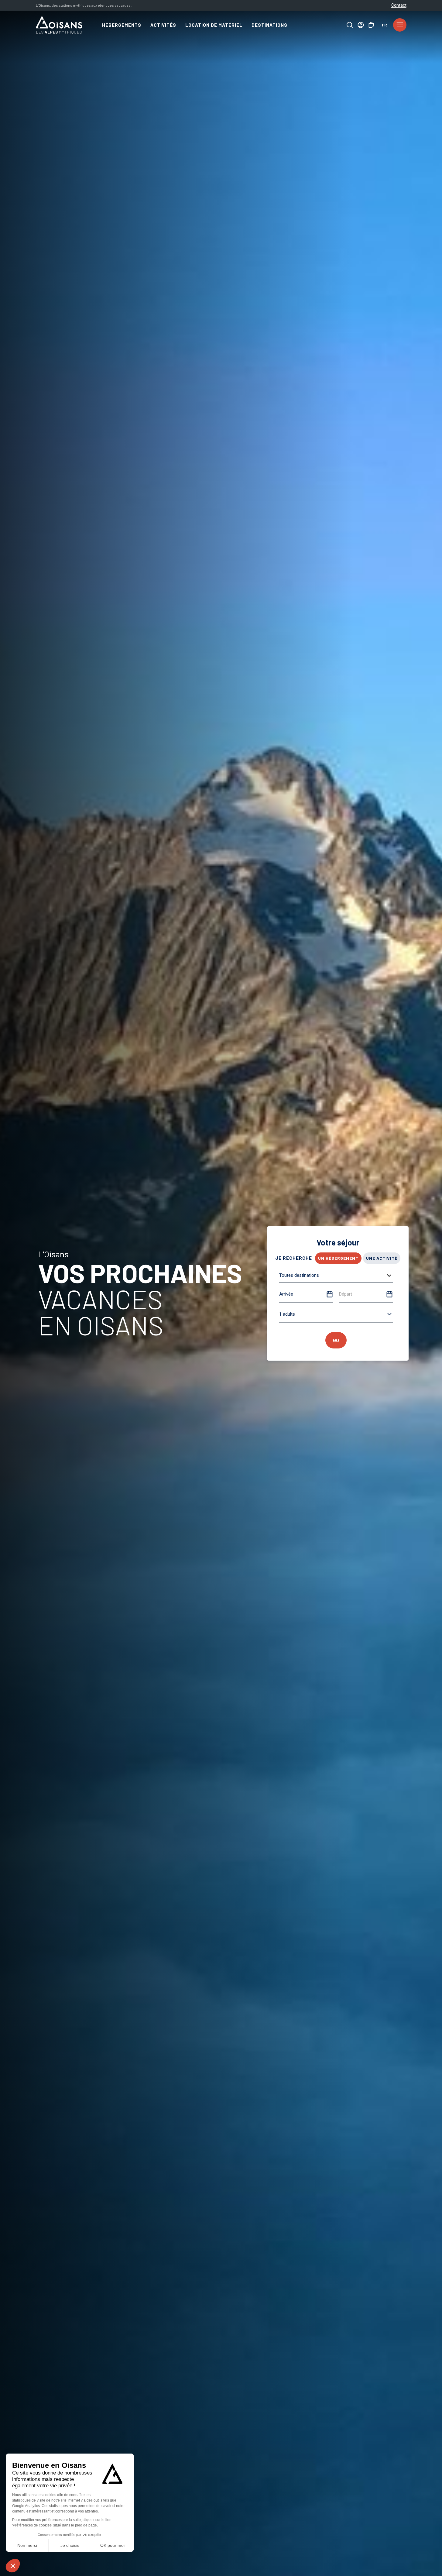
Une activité (382, 1258)
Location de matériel (214, 25)
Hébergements (122, 25)
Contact (399, 5)
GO (336, 1340)
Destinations (269, 25)
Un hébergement (338, 1258)
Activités (163, 25)
